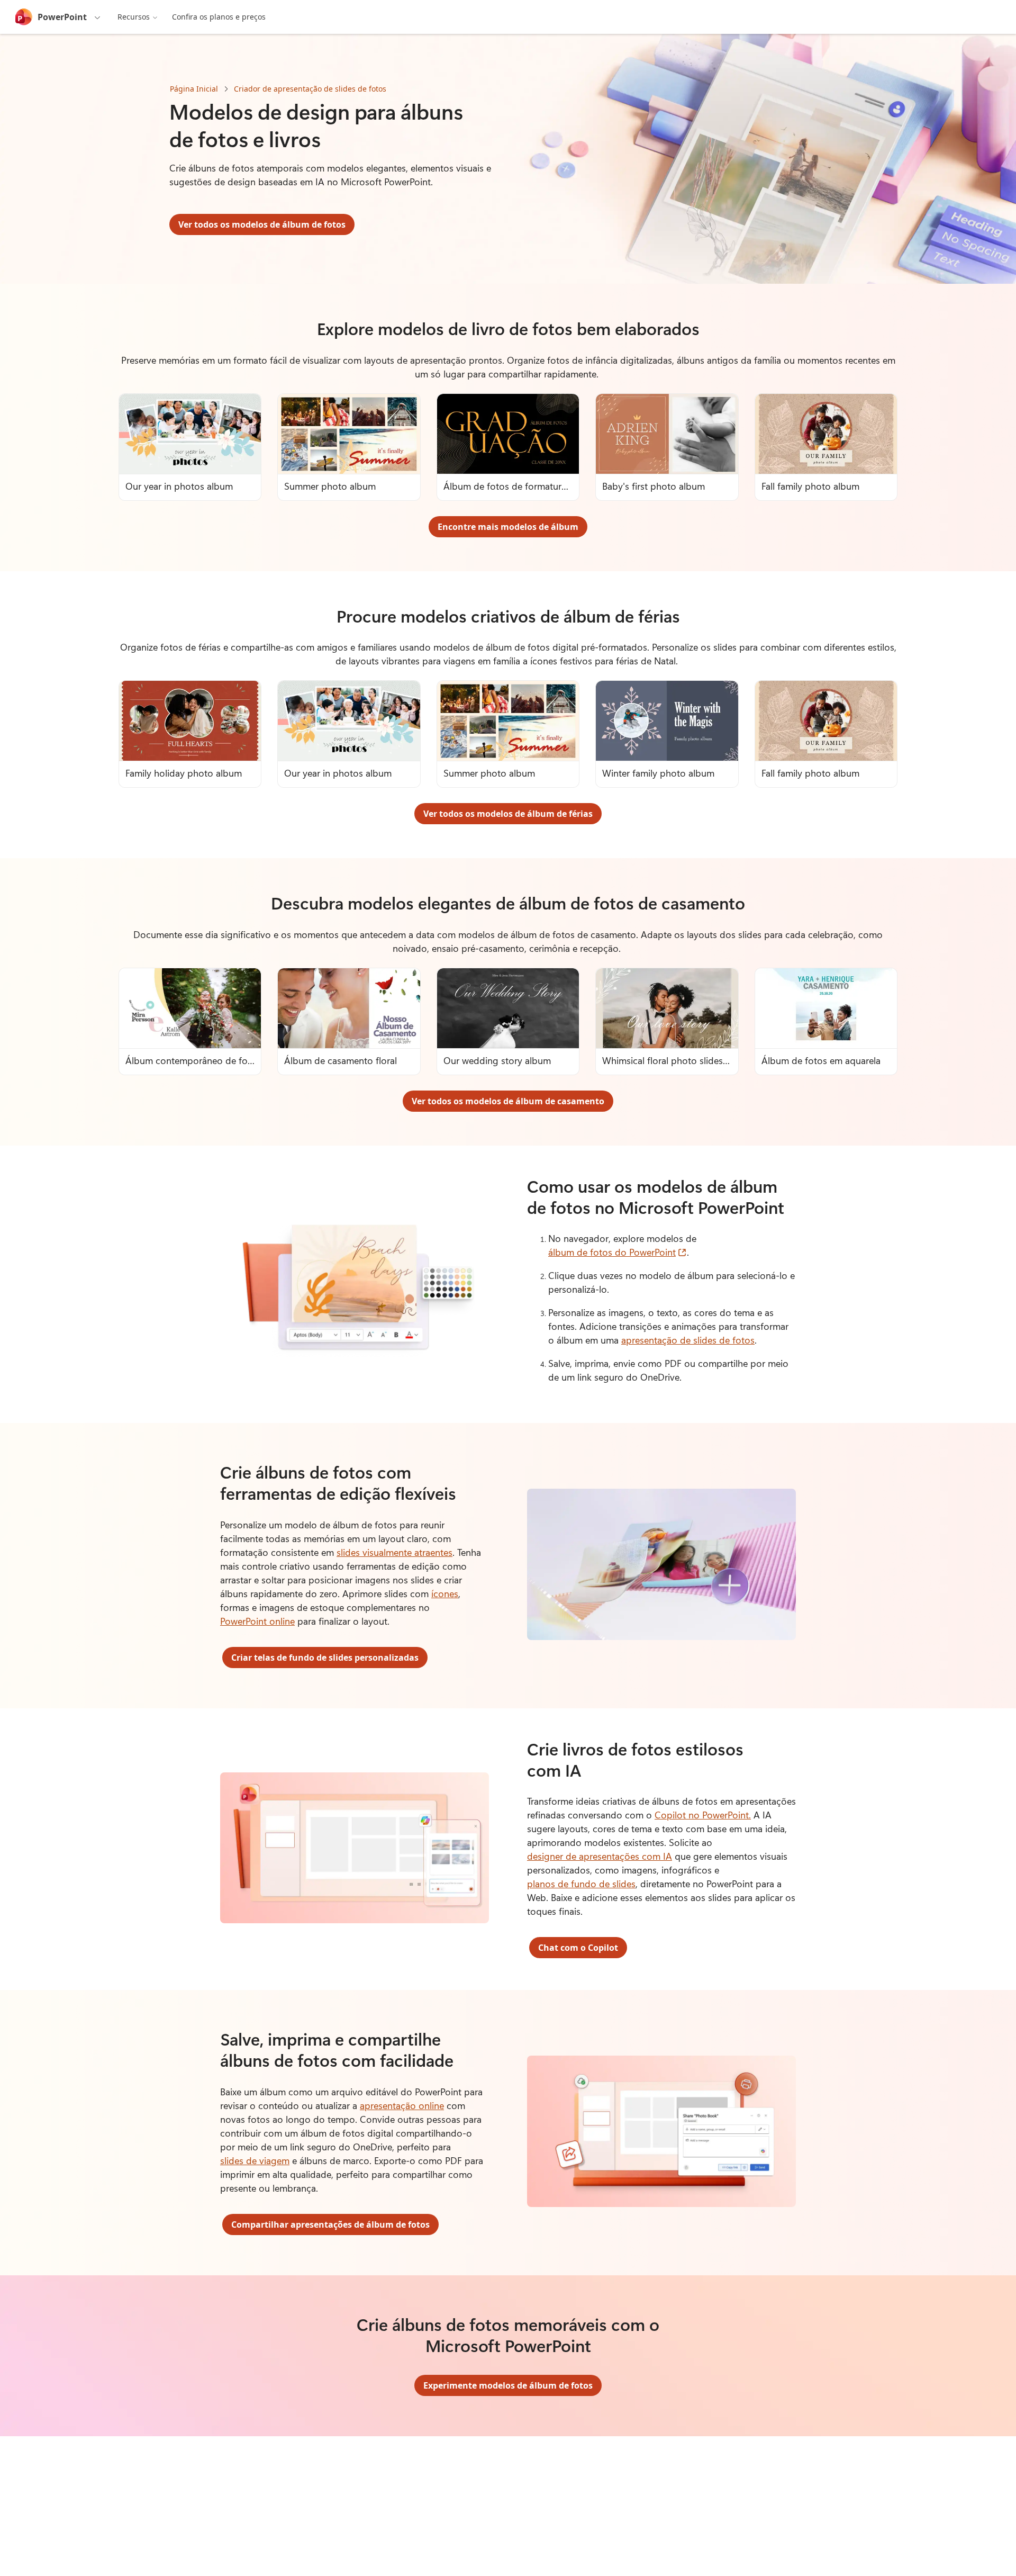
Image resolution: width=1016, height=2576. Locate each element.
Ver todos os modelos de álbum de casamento (508, 1101)
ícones (445, 1593)
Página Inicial (194, 89)
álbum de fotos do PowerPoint (618, 1252)
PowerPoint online (257, 1621)
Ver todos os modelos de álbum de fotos (262, 224)
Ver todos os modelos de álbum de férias (508, 814)
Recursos (134, 17)
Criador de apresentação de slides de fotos (310, 89)
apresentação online (402, 2105)
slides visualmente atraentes (394, 1552)
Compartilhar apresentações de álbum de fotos (330, 2224)
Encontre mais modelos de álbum (508, 527)
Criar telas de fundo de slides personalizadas (325, 1658)
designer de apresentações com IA (600, 1856)
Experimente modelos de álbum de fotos (508, 2385)
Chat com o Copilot (578, 1948)
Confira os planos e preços (219, 17)
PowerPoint (62, 17)
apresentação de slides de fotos (688, 1340)
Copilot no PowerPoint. (703, 1815)
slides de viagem (255, 2160)
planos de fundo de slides (581, 1884)
